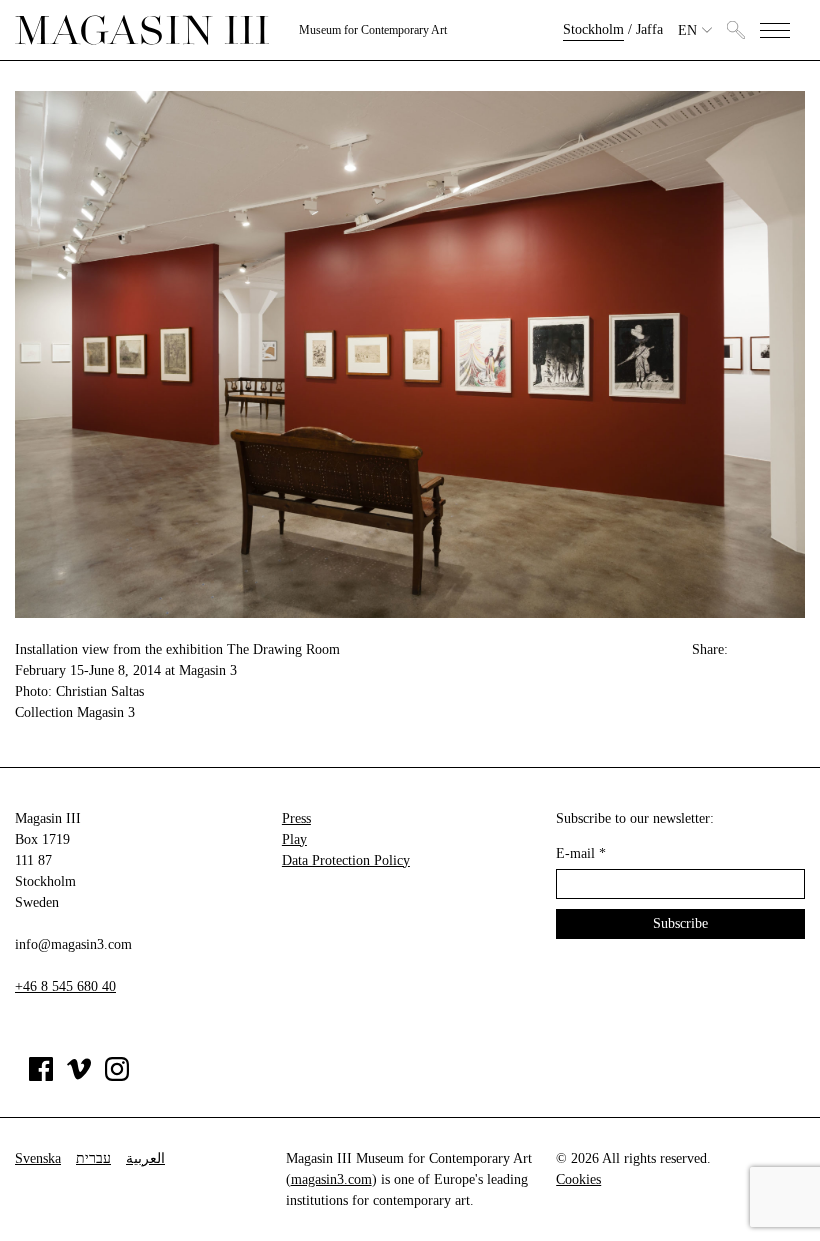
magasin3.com (331, 1179)
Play (294, 839)
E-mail (581, 853)
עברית (93, 1158)
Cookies (578, 1179)
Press (296, 818)
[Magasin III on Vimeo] (79, 1076)
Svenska (38, 1158)
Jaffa (649, 29)
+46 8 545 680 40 (65, 986)
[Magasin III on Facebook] (41, 1076)
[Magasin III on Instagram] (117, 1076)
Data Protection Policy (346, 860)
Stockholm (593, 29)
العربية (145, 1158)
